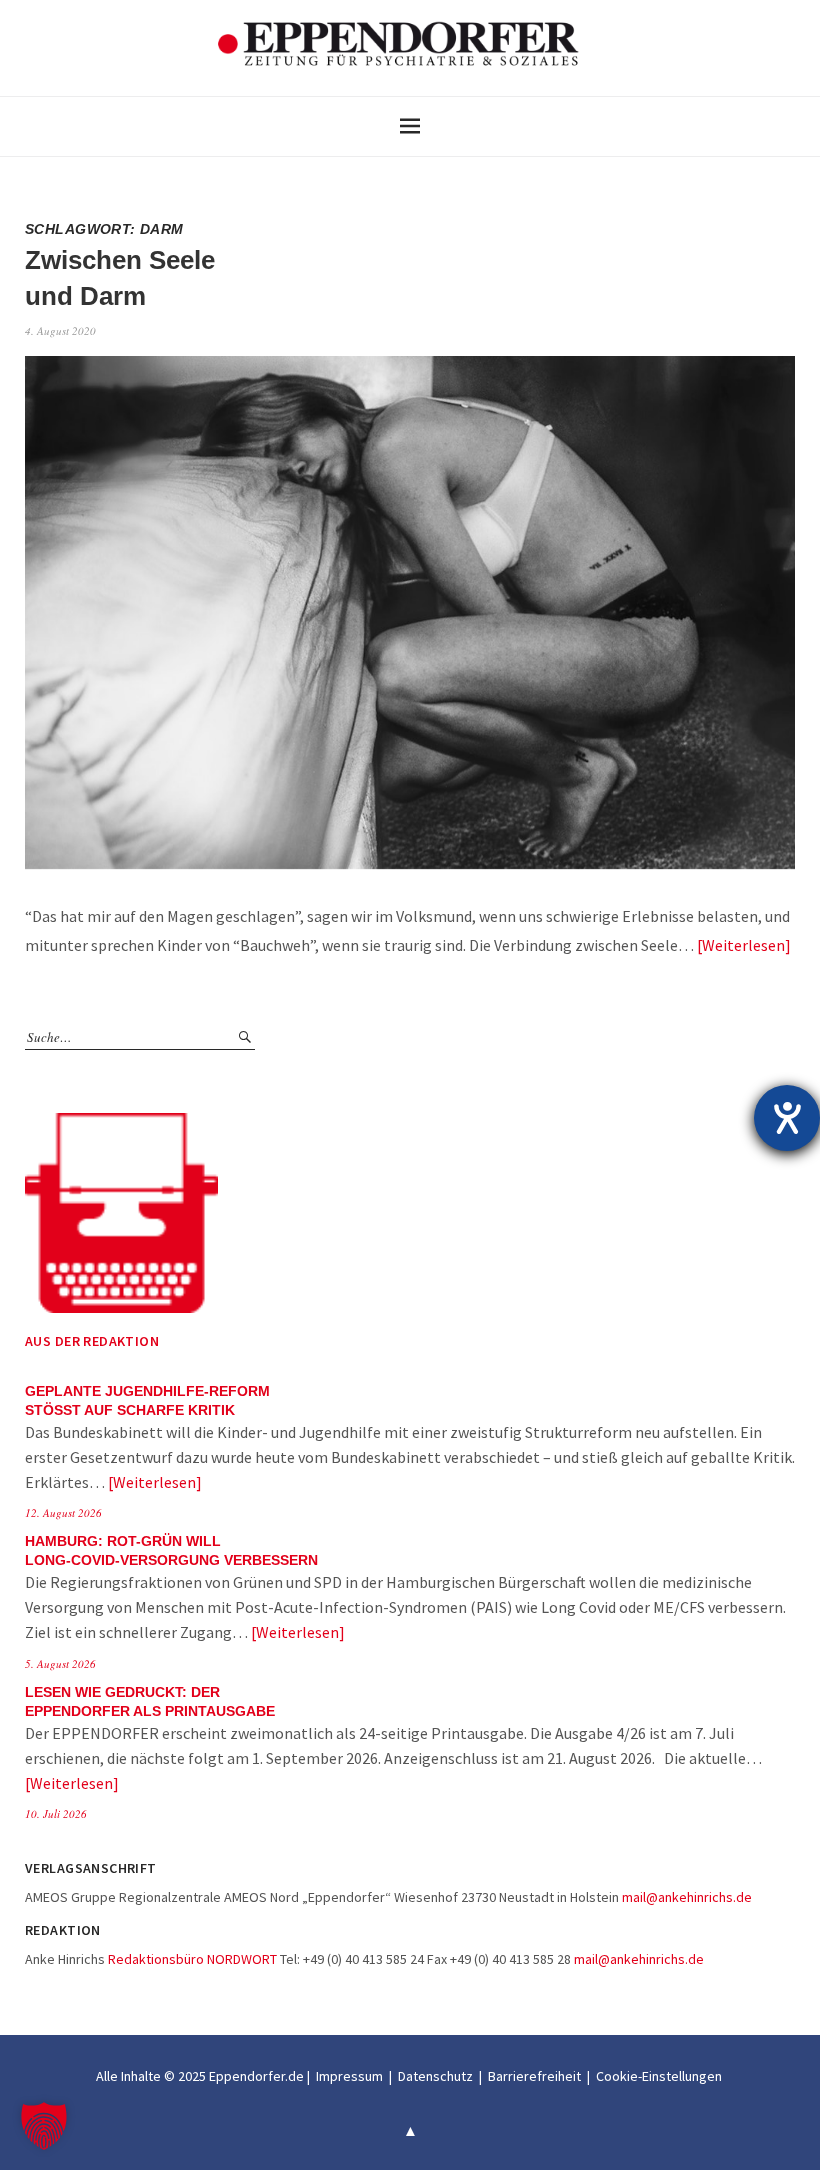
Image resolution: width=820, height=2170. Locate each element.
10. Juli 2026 (56, 1813)
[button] (44, 2126)
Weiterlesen (743, 945)
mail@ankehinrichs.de (687, 1897)
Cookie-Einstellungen (659, 2076)
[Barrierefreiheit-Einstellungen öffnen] (787, 1118)
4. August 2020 (60, 330)
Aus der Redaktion (92, 1341)
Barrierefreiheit (534, 2076)
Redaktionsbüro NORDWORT (192, 1959)
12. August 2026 (63, 1512)
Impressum (349, 2076)
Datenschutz (435, 2076)
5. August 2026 (60, 1663)
